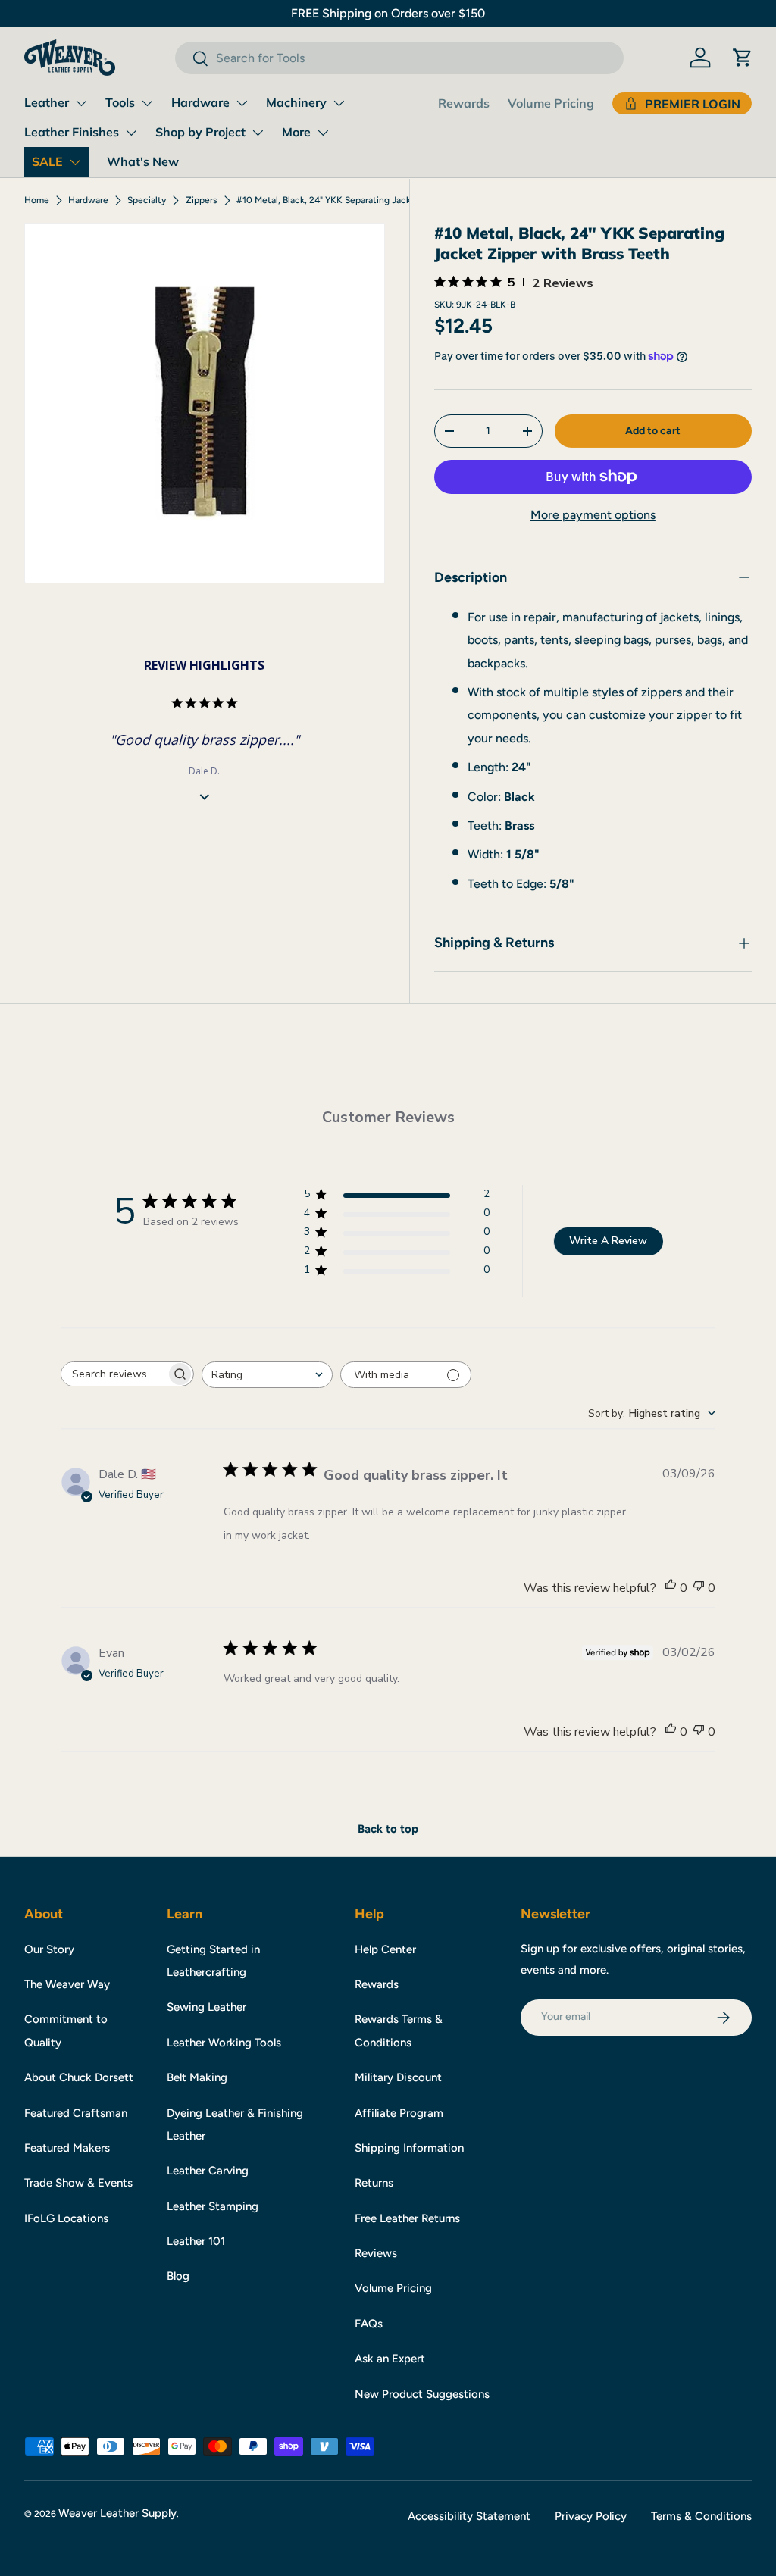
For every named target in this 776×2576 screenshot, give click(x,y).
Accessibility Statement (469, 2516)
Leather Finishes (72, 132)
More (296, 132)
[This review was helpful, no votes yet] (671, 1588)
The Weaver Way (67, 1984)
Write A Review (608, 1241)
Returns (374, 2183)
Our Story (49, 1949)
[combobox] (399, 58)
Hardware (200, 102)
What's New (143, 161)
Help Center (385, 1949)
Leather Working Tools (224, 2043)
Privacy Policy (591, 2516)
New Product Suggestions (422, 2394)
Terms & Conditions (701, 2516)
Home (37, 200)
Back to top (388, 1829)
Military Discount (398, 2077)
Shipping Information (409, 2148)
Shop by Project (200, 132)
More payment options (593, 515)
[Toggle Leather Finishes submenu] (131, 133)
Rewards (464, 103)
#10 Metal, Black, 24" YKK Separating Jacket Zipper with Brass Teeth (327, 200)
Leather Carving (208, 2171)
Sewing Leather (207, 2007)
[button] (743, 58)
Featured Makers (67, 2148)
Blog (178, 2276)
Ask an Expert (390, 2359)
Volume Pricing (551, 103)
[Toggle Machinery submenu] (339, 103)
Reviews (376, 2253)
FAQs (369, 2324)
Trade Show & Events (78, 2183)
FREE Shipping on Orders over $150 (388, 13)
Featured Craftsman (76, 2113)
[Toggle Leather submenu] (81, 103)
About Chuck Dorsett (79, 2077)
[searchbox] (114, 1374)
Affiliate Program (399, 2113)
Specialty (147, 200)
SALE (47, 161)
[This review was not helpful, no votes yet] (699, 1588)
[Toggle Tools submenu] (147, 103)
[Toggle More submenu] (323, 133)
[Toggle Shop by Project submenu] (258, 133)
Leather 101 (196, 2241)
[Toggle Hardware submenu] (242, 103)
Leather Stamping (213, 2206)
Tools (120, 102)
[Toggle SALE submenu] (75, 162)
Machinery (296, 102)
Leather (47, 102)
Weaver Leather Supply (117, 2513)
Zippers (202, 200)
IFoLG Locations (66, 2218)
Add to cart (653, 431)
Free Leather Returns (407, 2218)
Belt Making (197, 2077)
